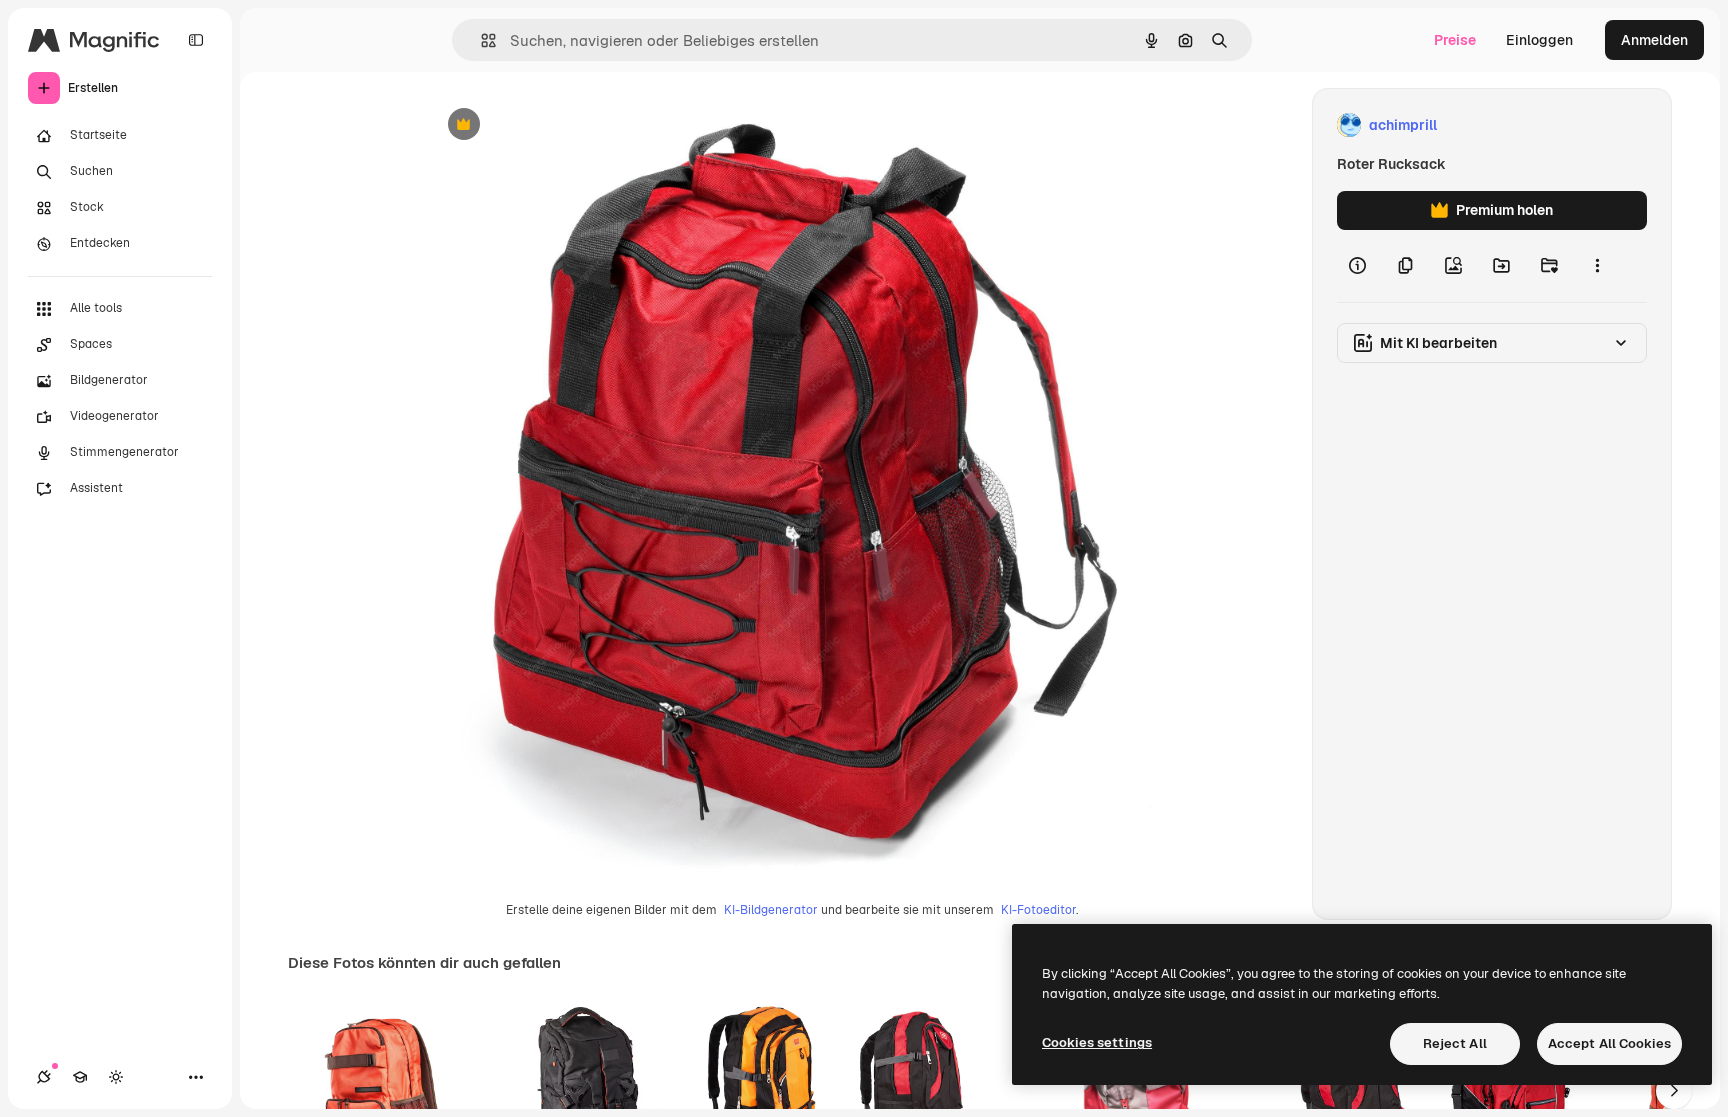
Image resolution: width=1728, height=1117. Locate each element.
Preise (1455, 40)
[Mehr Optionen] (1597, 266)
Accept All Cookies (1609, 1043)
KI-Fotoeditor (1038, 910)
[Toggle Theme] (116, 1077)
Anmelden (1654, 40)
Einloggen (1539, 40)
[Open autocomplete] (480, 40)
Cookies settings (1097, 1042)
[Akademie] (80, 1077)
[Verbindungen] (44, 1077)
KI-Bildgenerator (771, 910)
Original (556, 125)
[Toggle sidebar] (196, 40)
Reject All (1455, 1043)
